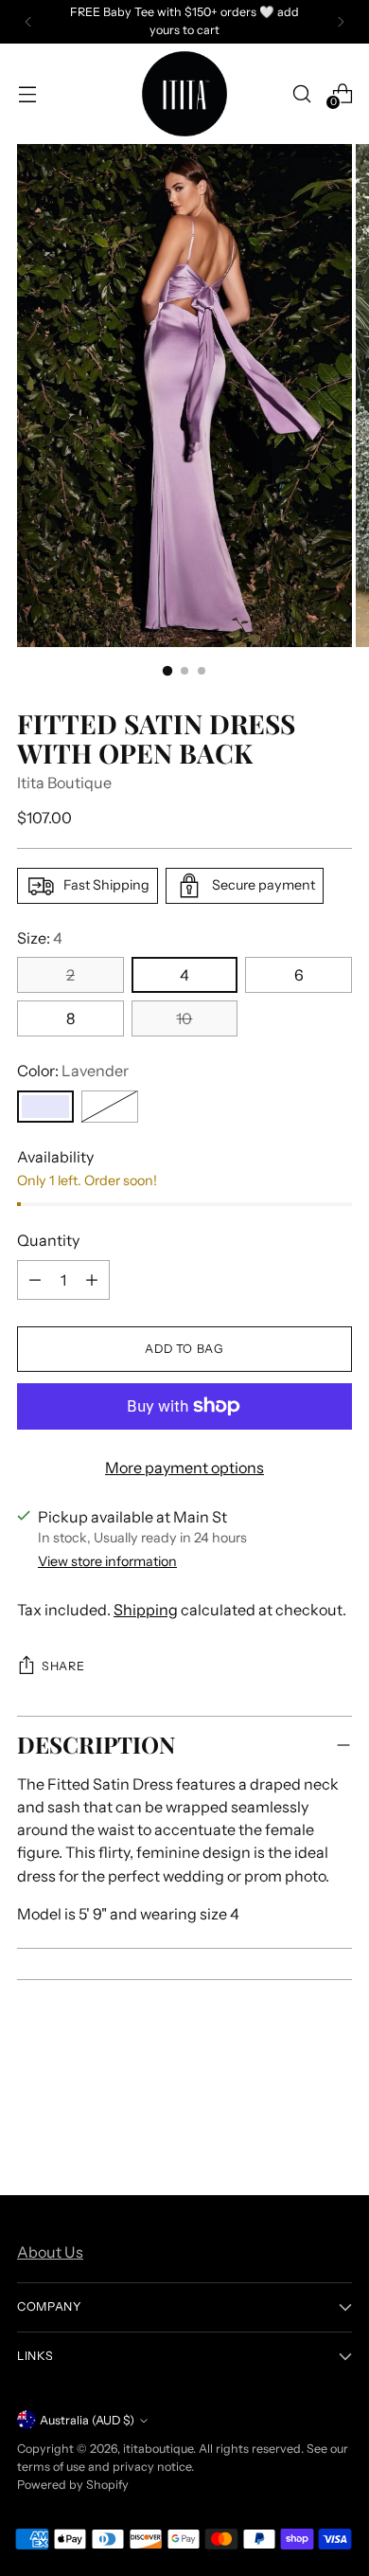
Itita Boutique (64, 783)
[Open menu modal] (27, 93)
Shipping (146, 1610)
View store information (107, 1561)
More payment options (184, 1468)
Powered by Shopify (73, 2485)
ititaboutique (158, 2449)
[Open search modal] (301, 93)
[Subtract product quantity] (92, 1280)
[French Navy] (110, 1107)
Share (63, 1666)
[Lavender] (45, 1107)
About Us (50, 2252)
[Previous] (28, 22)
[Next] (341, 22)
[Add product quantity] (35, 1280)
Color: (73, 1071)
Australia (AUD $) (87, 2420)
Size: (40, 938)
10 (184, 1018)
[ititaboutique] (184, 94)
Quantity (48, 1240)
